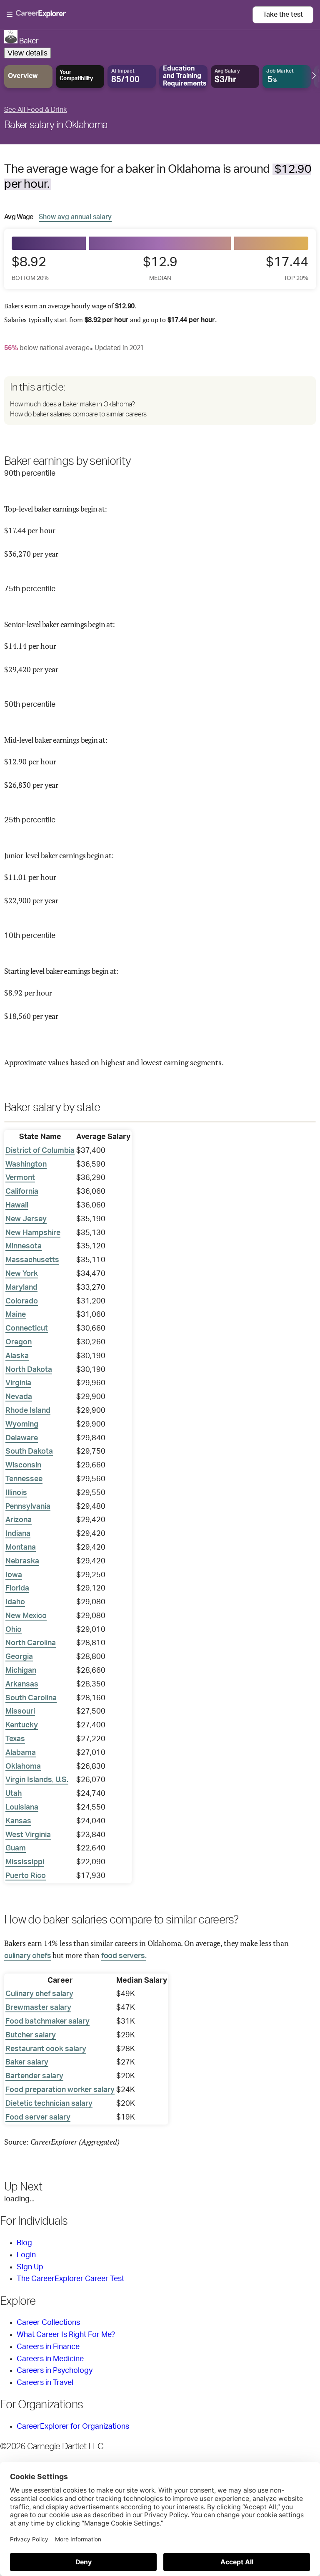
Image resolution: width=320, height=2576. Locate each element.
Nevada (19, 1397)
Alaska (17, 1356)
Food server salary (38, 2117)
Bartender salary (34, 2076)
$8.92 (30, 268)
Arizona (19, 1520)
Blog (24, 2243)
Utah (14, 1794)
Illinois (16, 1493)
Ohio (14, 1630)
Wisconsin (23, 1465)
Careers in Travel (45, 2383)
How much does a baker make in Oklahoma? (72, 404)
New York (22, 1274)
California (22, 1192)
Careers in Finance (48, 2347)
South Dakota (29, 1452)
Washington (26, 1164)
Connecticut (27, 1328)
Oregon (19, 1342)
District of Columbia (40, 1151)
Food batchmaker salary (47, 2021)
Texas (15, 1739)
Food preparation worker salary (60, 2090)
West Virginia (28, 1835)
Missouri (20, 1711)
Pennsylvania (28, 1507)
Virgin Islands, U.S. (37, 1780)
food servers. (124, 1956)
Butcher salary (31, 2035)
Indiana (18, 1534)
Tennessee (24, 1479)
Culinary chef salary (39, 1994)
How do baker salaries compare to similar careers (78, 414)
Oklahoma (23, 1767)
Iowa (14, 1575)
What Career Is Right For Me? (66, 2335)
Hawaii (17, 1205)
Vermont (20, 1178)
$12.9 (160, 268)
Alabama (21, 1753)
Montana (21, 1548)
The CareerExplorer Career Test (70, 2279)
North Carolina (31, 1643)
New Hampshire (33, 1233)
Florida (17, 1588)
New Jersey (26, 1219)
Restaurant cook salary (46, 2049)
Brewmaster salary (38, 2008)
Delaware (22, 1438)
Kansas (18, 1821)
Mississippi (25, 1862)
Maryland (21, 1288)
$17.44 (287, 268)
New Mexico (26, 1616)
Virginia (18, 1383)
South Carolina (31, 1698)
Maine (16, 1315)
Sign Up (30, 2267)
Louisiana (22, 1807)
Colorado (22, 1301)
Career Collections (48, 2323)
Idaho (15, 1602)
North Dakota (29, 1370)
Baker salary (27, 2062)
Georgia (19, 1657)
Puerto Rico (26, 1876)
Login (26, 2255)
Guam (16, 1848)
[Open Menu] (130, 15)
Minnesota (24, 1246)
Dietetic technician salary (49, 2104)
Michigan (21, 1671)
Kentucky (22, 1725)
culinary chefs (27, 1956)
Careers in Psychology (55, 2371)
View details (27, 53)
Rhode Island (28, 1411)
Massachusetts (32, 1260)
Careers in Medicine (50, 2359)
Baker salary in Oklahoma (56, 125)
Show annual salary (75, 217)
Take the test (283, 15)
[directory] (160, 401)
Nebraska (22, 1561)
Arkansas (22, 1684)
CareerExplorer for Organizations (73, 2427)
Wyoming (22, 1424)
